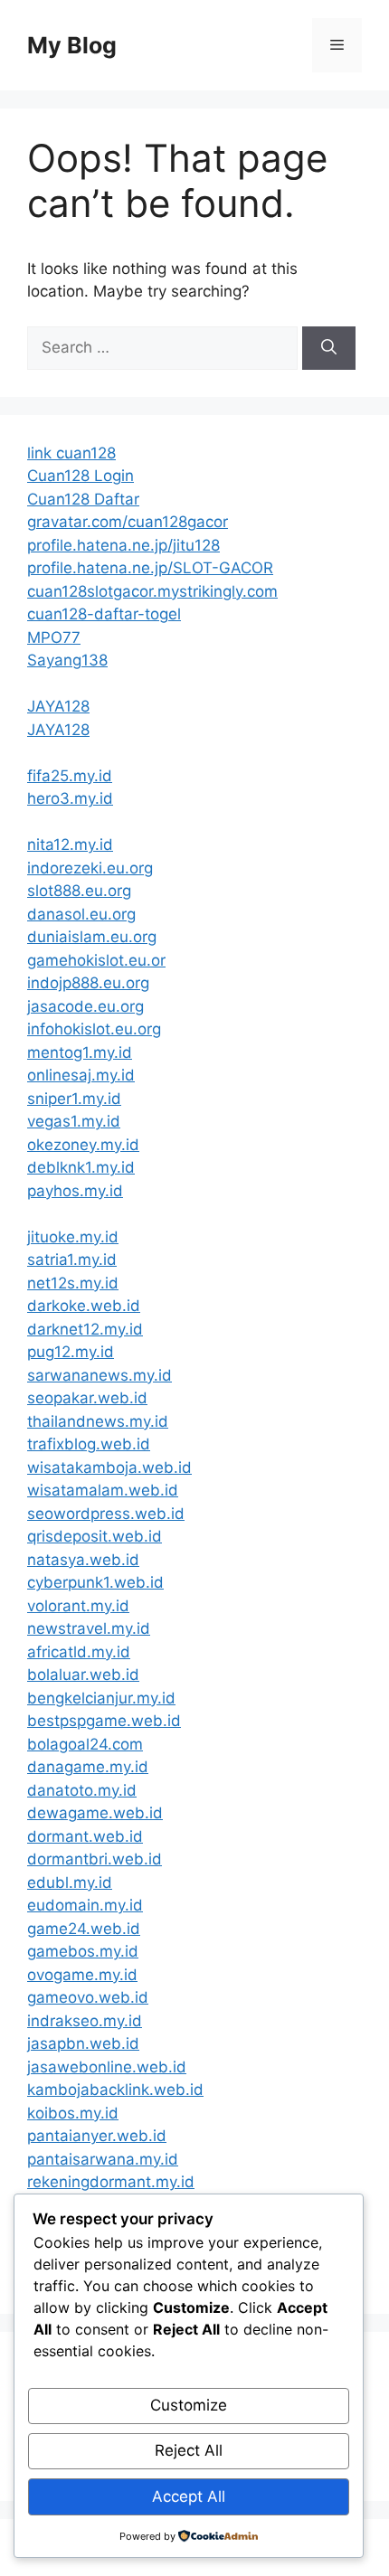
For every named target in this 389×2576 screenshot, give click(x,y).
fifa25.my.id (70, 776)
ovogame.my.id (82, 1975)
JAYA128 (58, 706)
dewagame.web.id (95, 1813)
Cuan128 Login (81, 476)
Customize (189, 2405)
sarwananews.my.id (100, 1375)
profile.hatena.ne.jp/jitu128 (123, 545)
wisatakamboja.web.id (109, 1467)
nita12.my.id (70, 845)
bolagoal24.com (85, 1744)
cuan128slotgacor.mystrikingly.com (152, 591)
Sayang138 (67, 660)
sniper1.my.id (74, 1099)
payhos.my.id (75, 1191)
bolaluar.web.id (83, 1675)
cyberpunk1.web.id (95, 1582)
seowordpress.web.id (106, 1514)
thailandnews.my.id (98, 1421)
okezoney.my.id (83, 1145)
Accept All (189, 2496)
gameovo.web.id (88, 1997)
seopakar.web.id (87, 1398)
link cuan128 (71, 453)
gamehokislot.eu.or (96, 960)
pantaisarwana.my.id (103, 2159)
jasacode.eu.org (85, 1006)
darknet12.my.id (85, 1329)
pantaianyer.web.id (97, 2136)
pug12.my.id (71, 1352)
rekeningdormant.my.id (111, 2182)
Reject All (189, 2450)
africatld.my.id (79, 1652)
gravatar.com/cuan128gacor (128, 522)
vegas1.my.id (74, 1121)
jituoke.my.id (73, 1237)
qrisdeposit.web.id (95, 1536)
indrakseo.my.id (85, 2021)
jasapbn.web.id (83, 2043)
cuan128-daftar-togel (104, 614)
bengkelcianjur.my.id (101, 1698)
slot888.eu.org (79, 891)
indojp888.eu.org (88, 983)
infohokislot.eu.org (94, 1029)
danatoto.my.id (82, 1790)
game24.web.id (84, 1929)
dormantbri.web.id (95, 1859)
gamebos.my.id (83, 1951)
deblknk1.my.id (81, 1167)
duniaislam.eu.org (92, 937)
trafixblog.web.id (89, 1444)
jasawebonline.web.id (107, 2067)
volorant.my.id (78, 1606)
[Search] (329, 348)
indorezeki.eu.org (90, 868)
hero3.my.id (70, 798)
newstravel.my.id (89, 1628)
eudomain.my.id (85, 1905)
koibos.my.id (73, 2113)
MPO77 (54, 637)
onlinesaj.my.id (81, 1075)
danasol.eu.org (81, 914)
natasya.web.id (83, 1560)
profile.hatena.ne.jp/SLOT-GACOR (150, 568)
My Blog (72, 45)
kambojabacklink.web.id (115, 2090)
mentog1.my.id (80, 1052)
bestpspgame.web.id (104, 1721)
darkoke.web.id (84, 1306)
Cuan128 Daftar (83, 499)
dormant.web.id (85, 1836)
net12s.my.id (73, 1283)
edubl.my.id (70, 1882)
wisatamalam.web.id (103, 1490)
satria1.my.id (72, 1260)
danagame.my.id (88, 1767)
